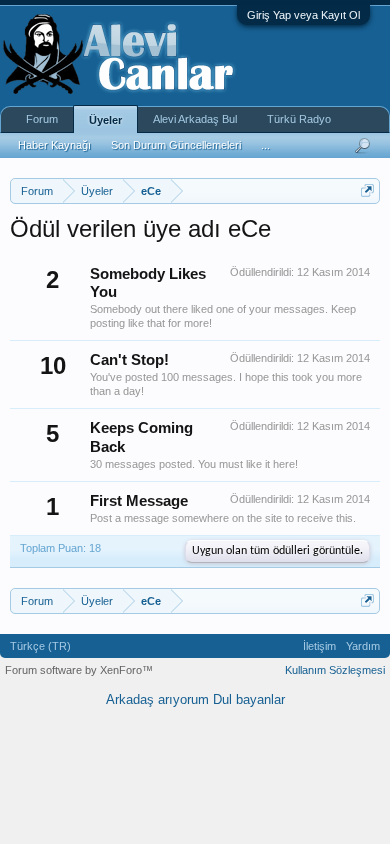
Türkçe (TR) (40, 646)
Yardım (363, 646)
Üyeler (105, 120)
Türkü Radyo (299, 119)
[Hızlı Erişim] (367, 190)
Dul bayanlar (249, 699)
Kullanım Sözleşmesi (335, 670)
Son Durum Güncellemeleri (176, 145)
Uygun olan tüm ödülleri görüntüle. (277, 551)
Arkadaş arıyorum (157, 699)
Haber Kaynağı (54, 145)
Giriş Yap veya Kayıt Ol (303, 15)
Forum (42, 119)
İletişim (319, 646)
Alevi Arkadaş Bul (195, 119)
